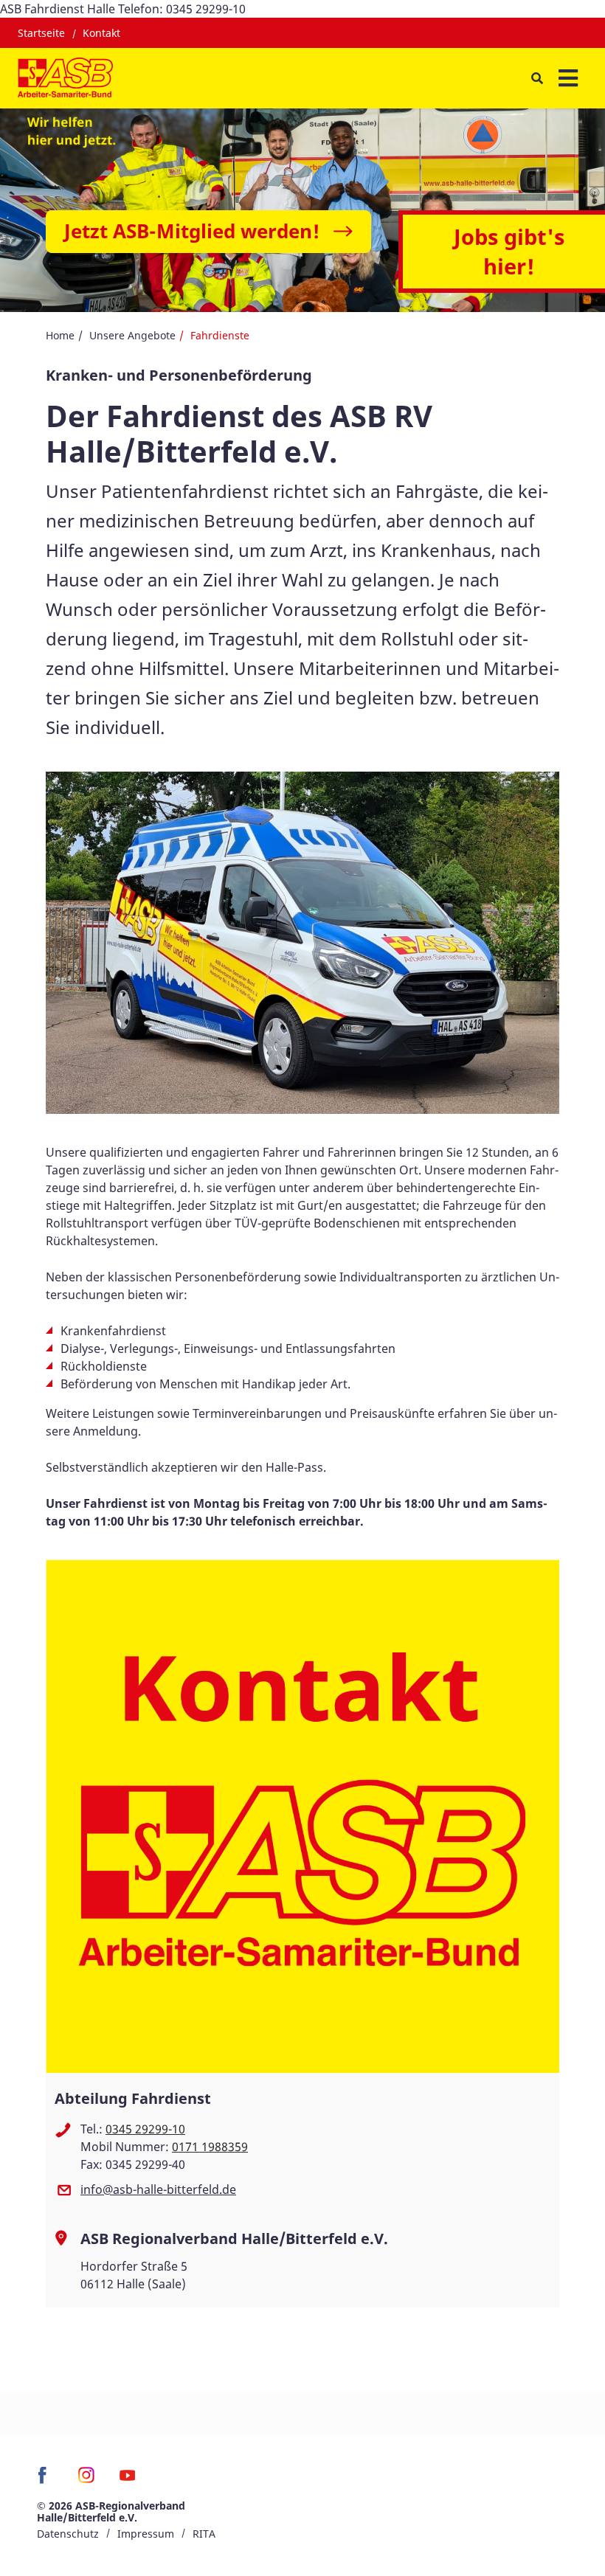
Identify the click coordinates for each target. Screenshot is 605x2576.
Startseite (41, 33)
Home (60, 335)
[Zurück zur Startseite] (65, 78)
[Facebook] (46, 2480)
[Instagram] (87, 2480)
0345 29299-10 (145, 2129)
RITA (204, 2534)
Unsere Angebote (132, 335)
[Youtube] (127, 2480)
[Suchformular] (537, 79)
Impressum (146, 2534)
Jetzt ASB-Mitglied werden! (192, 231)
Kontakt (101, 33)
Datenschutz (68, 2534)
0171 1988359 (210, 2147)
